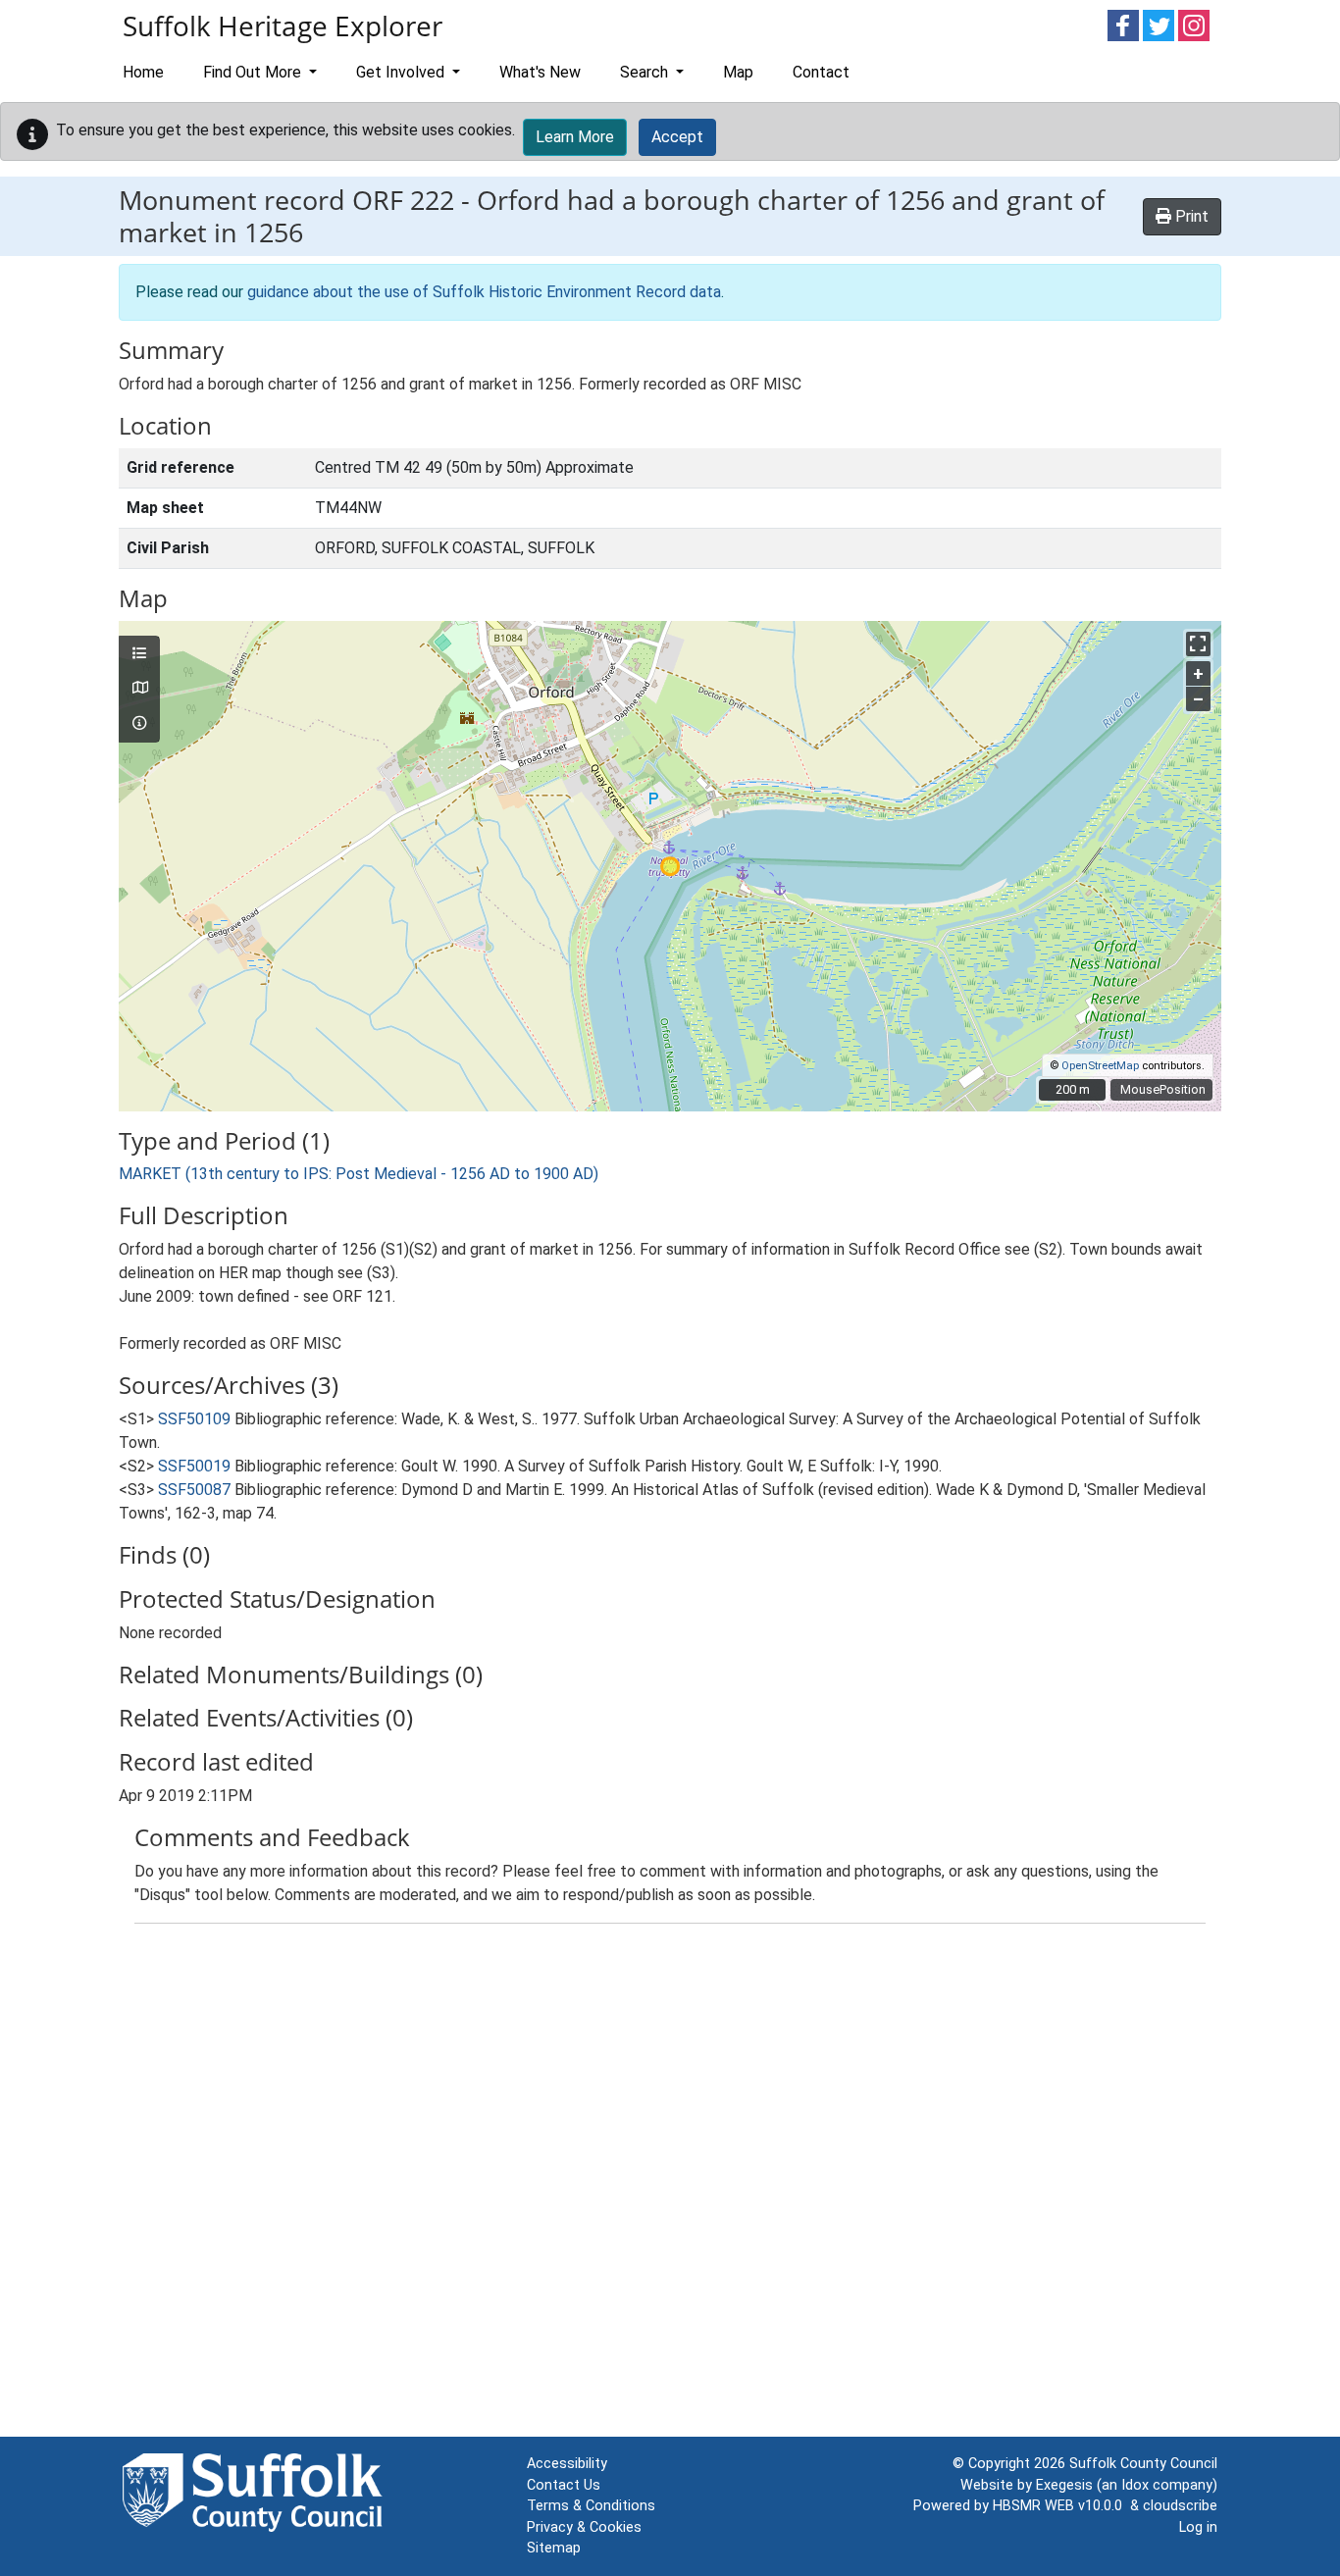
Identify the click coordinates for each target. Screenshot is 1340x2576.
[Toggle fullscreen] (1198, 644)
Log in (1198, 2527)
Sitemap (554, 2548)
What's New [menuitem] (540, 72)
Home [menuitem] (143, 72)
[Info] (139, 724)
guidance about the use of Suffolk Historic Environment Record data (484, 292)
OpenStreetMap (1100, 1066)
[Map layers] (139, 654)
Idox (1135, 2485)
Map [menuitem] (738, 72)
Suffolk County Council (1143, 2464)
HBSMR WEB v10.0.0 (1061, 2506)
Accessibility (567, 2464)
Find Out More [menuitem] (254, 72)
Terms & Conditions (591, 2506)
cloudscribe (1180, 2506)
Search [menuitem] (646, 72)
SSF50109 (194, 1419)
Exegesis (1064, 2485)
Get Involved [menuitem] (402, 72)
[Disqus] (670, 2185)
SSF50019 (194, 1466)
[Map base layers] (139, 689)
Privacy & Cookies (584, 2527)
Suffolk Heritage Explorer (283, 26)
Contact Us (564, 2485)
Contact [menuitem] (821, 72)
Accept (677, 137)
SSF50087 (194, 1490)
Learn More (575, 137)
